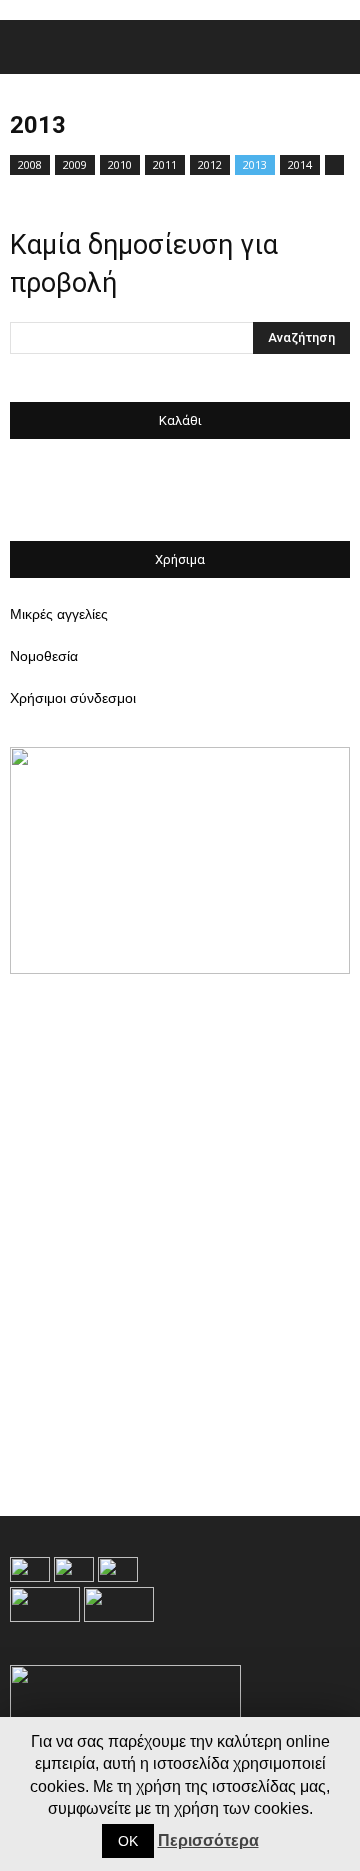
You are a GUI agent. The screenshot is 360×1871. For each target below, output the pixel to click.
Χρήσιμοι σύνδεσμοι (73, 698)
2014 (300, 164)
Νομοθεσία (44, 656)
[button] (332, 47)
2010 (120, 164)
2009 (75, 164)
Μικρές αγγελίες (59, 614)
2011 (165, 164)
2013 (255, 164)
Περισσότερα (208, 1840)
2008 (30, 164)
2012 (210, 164)
